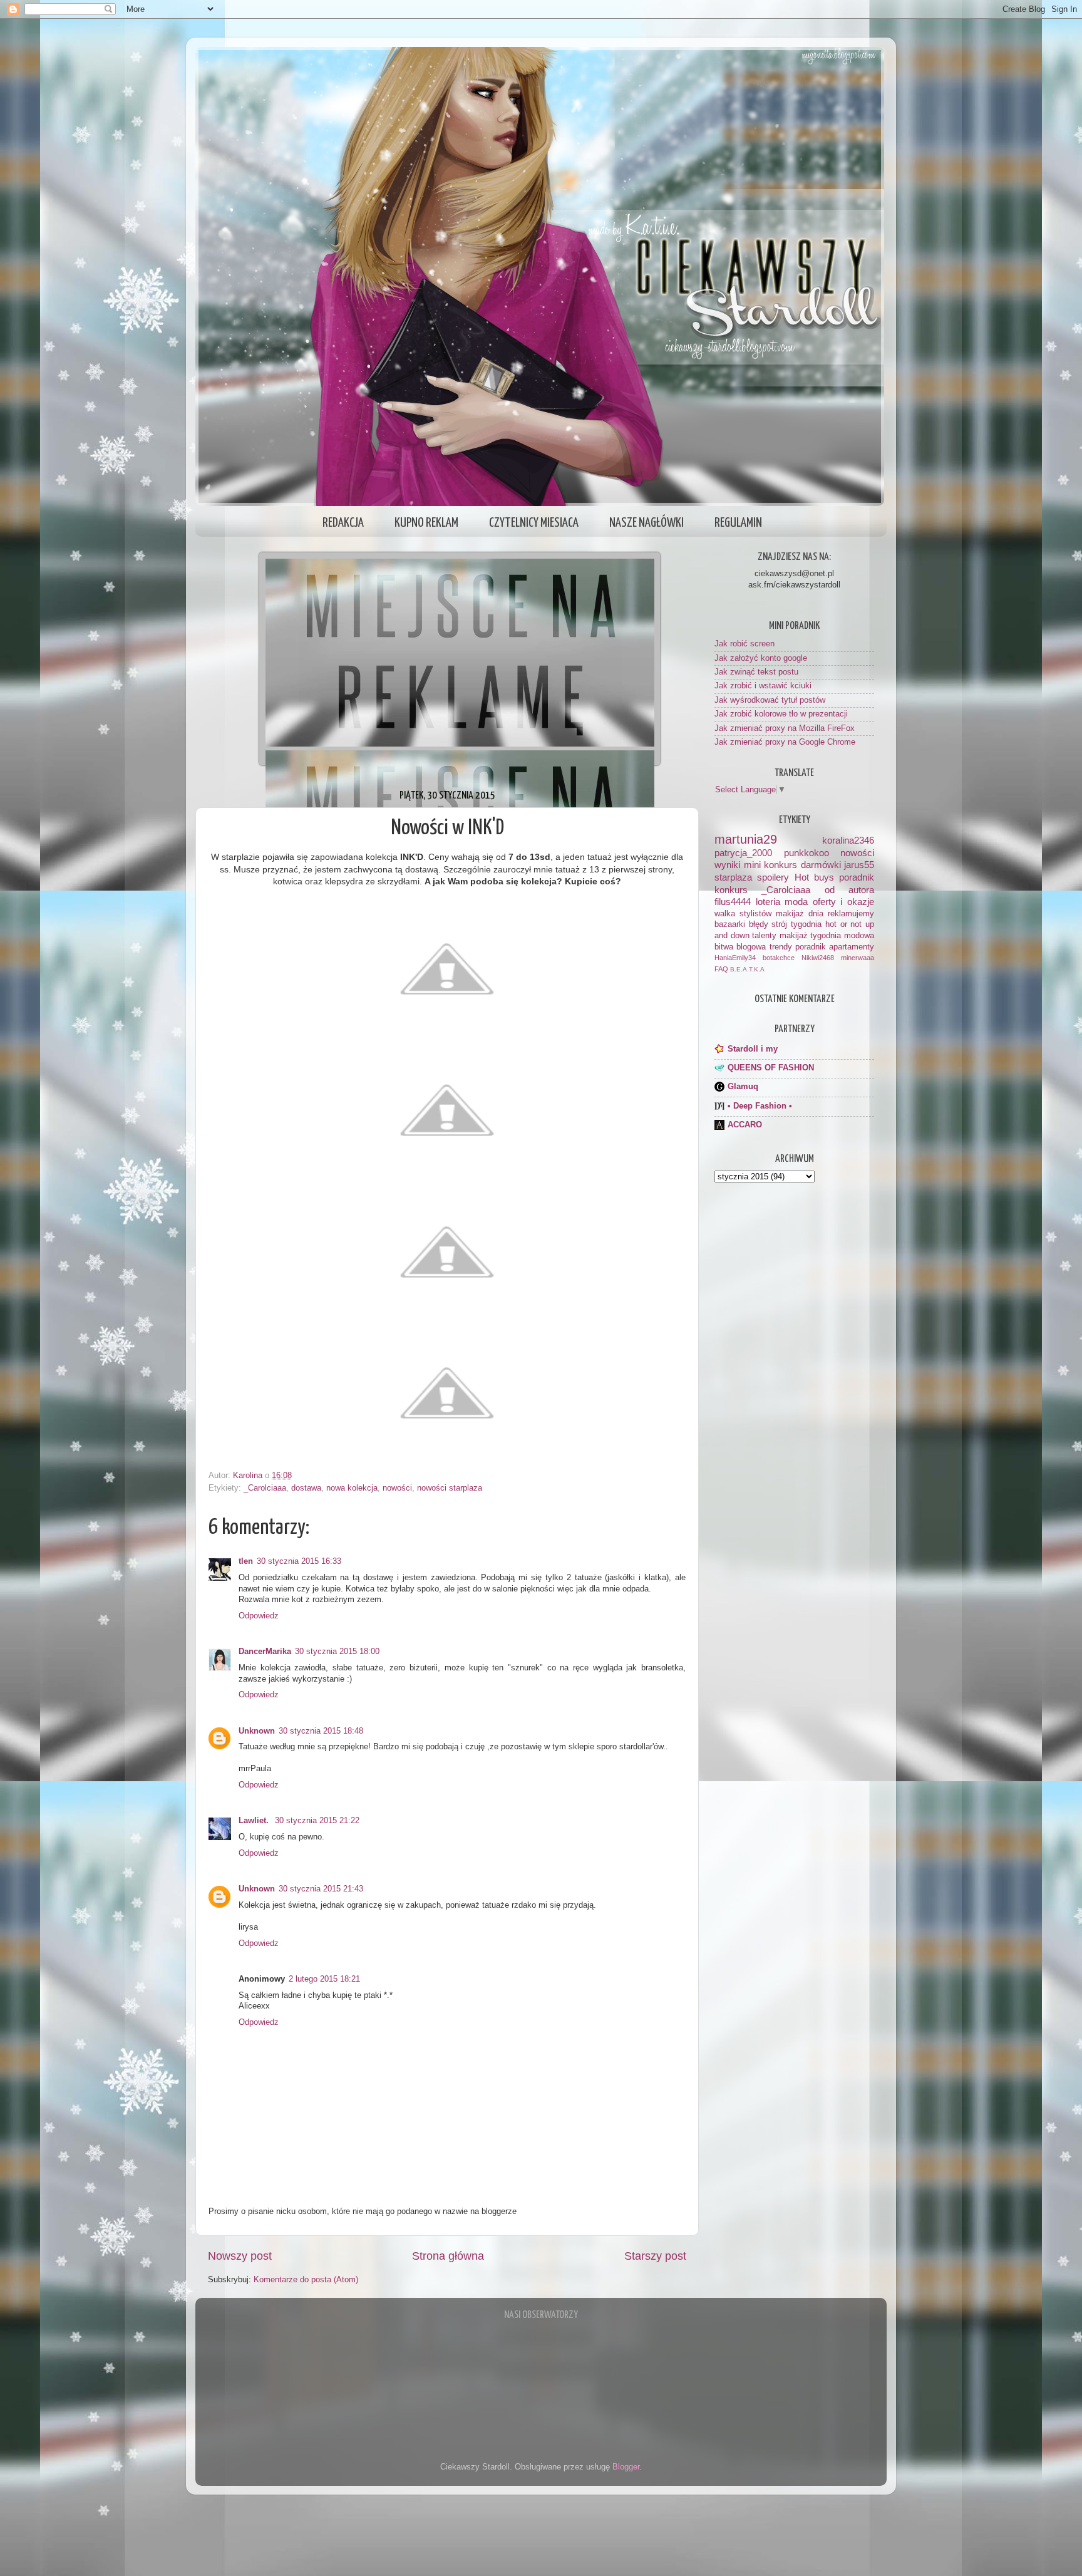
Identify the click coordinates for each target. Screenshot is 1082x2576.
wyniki (727, 865)
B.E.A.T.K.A (747, 969)
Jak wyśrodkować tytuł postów (770, 700)
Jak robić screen (745, 644)
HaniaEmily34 (735, 958)
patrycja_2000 (743, 853)
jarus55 (859, 865)
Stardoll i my (753, 1049)
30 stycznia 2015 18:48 (321, 1731)
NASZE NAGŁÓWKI (647, 523)
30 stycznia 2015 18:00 (337, 1652)
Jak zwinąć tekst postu (756, 672)
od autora (849, 890)
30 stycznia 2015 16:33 (299, 1561)
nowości (397, 1488)
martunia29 (746, 839)
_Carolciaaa (265, 1488)
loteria (768, 902)
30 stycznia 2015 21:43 (321, 1889)
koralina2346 (848, 840)
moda (796, 902)
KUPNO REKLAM (426, 523)
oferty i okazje (843, 902)
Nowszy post (240, 2256)
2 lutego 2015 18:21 (324, 1979)
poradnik (857, 877)
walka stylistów (743, 914)
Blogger (626, 2467)
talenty (764, 936)
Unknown (257, 1731)
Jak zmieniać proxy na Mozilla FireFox (785, 728)
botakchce (779, 958)
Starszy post (655, 2256)
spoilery (773, 877)
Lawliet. (255, 1821)
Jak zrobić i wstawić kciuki (763, 686)
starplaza (733, 877)
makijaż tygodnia (811, 936)
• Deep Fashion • (760, 1106)
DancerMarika (265, 1652)
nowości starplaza (450, 1488)
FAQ (721, 969)
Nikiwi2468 (818, 958)
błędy (759, 924)
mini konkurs (771, 865)
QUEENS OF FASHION (771, 1068)
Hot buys (814, 877)
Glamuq (743, 1087)
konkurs (731, 890)
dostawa (306, 1488)
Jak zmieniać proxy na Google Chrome (785, 742)
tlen (246, 1561)
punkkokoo (806, 853)
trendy (781, 947)
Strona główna (448, 2256)
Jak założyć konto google (761, 658)
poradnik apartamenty (835, 947)
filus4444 (733, 902)
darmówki (821, 865)
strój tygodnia (796, 924)
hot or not (843, 924)
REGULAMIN (738, 523)
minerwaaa (858, 958)
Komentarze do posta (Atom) (306, 2280)
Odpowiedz (259, 1616)
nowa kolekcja (352, 1488)
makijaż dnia (800, 914)
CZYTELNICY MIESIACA (534, 523)
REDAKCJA (343, 523)
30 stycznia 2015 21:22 (317, 1821)
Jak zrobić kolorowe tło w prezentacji (781, 714)
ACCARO (745, 1125)
